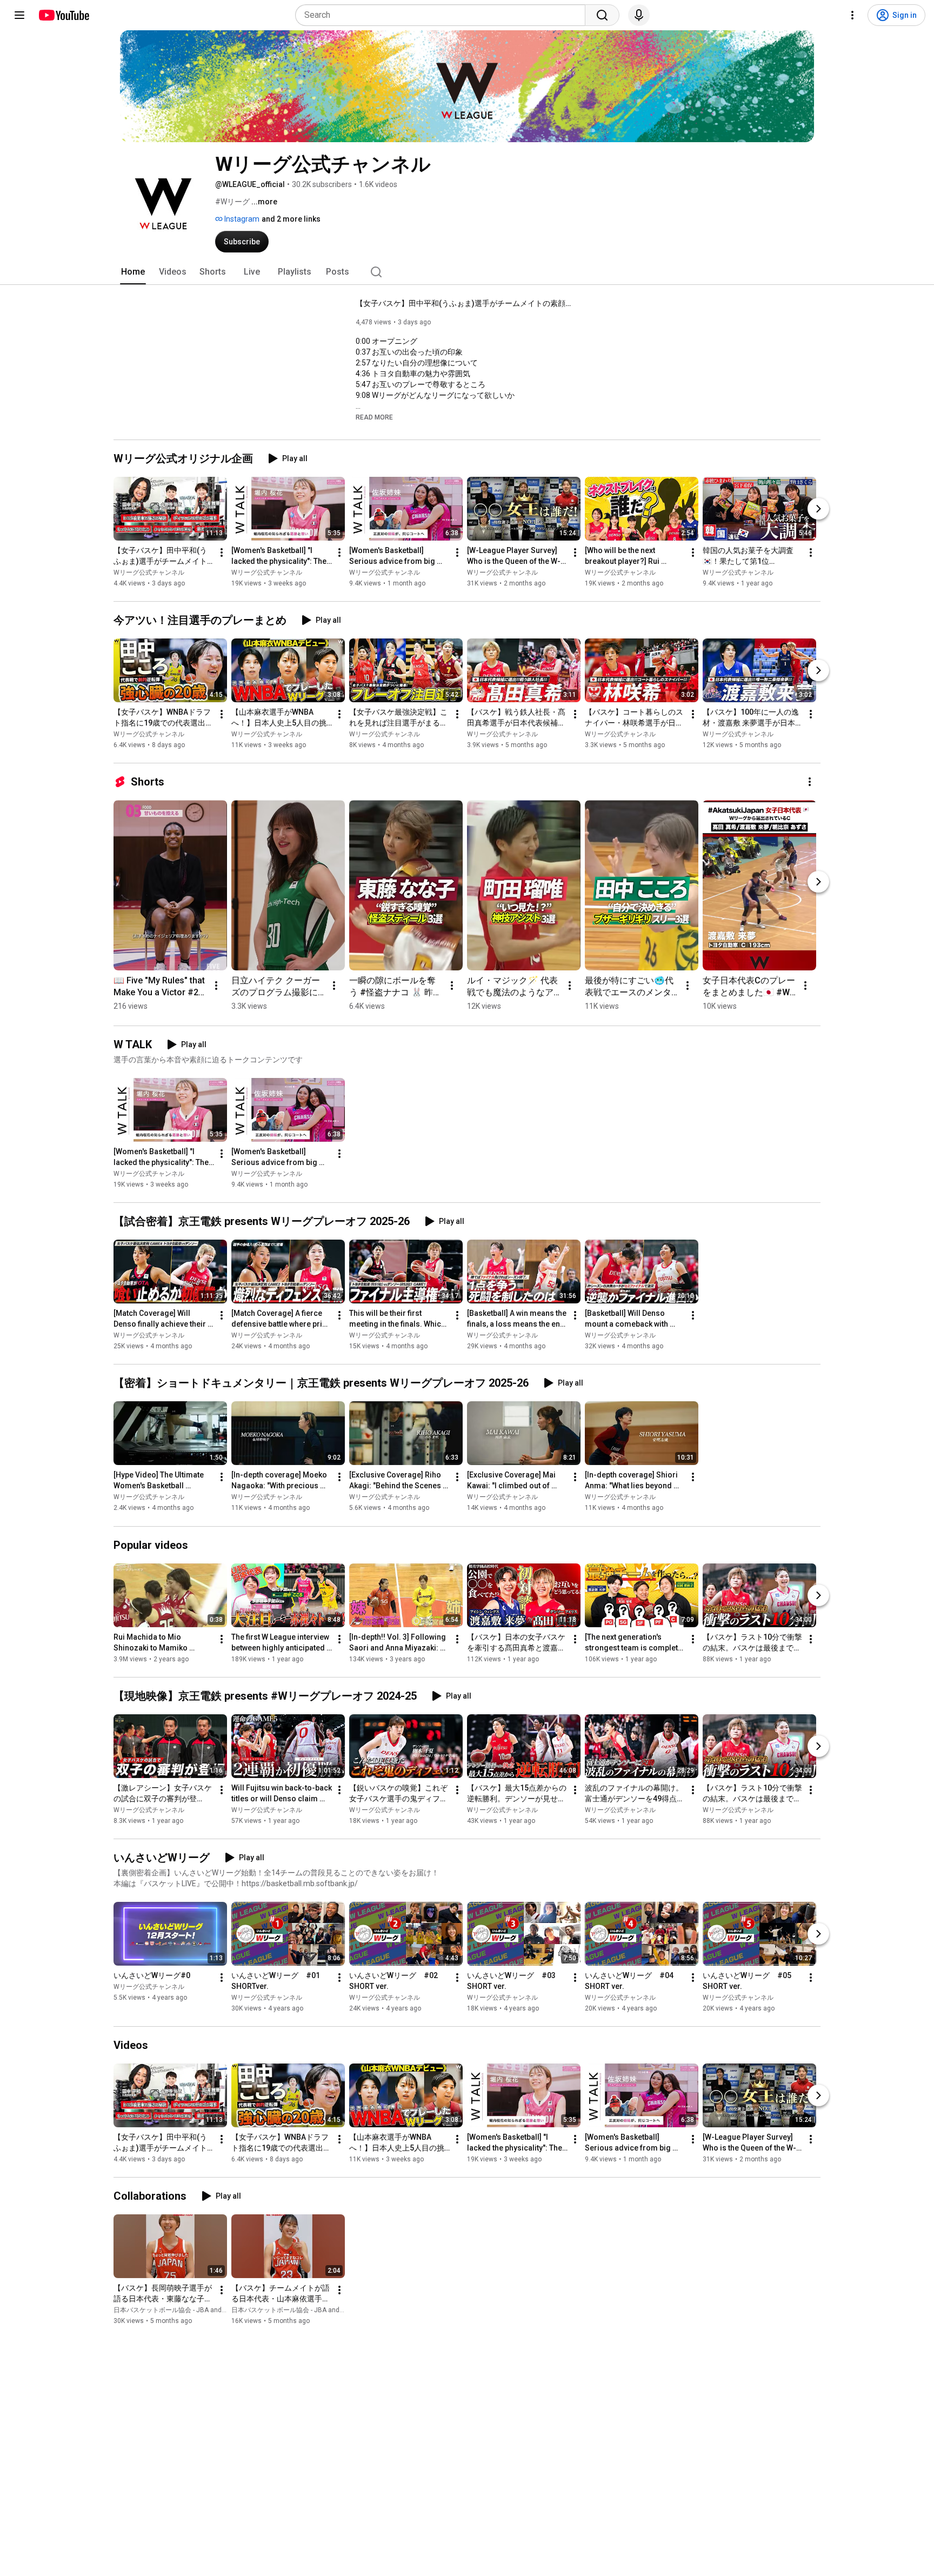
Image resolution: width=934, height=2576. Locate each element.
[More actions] (222, 553)
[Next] (818, 509)
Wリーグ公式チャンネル (149, 573)
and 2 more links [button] (291, 219)
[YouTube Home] (64, 15)
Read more (374, 417)
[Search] (602, 15)
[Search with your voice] (639, 15)
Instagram (241, 219)
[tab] (133, 272)
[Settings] (852, 15)
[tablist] (467, 272)
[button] (374, 417)
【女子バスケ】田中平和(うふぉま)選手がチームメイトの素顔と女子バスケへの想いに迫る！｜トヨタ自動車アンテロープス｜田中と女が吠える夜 (464, 303)
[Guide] (19, 15)
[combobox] (443, 15)
